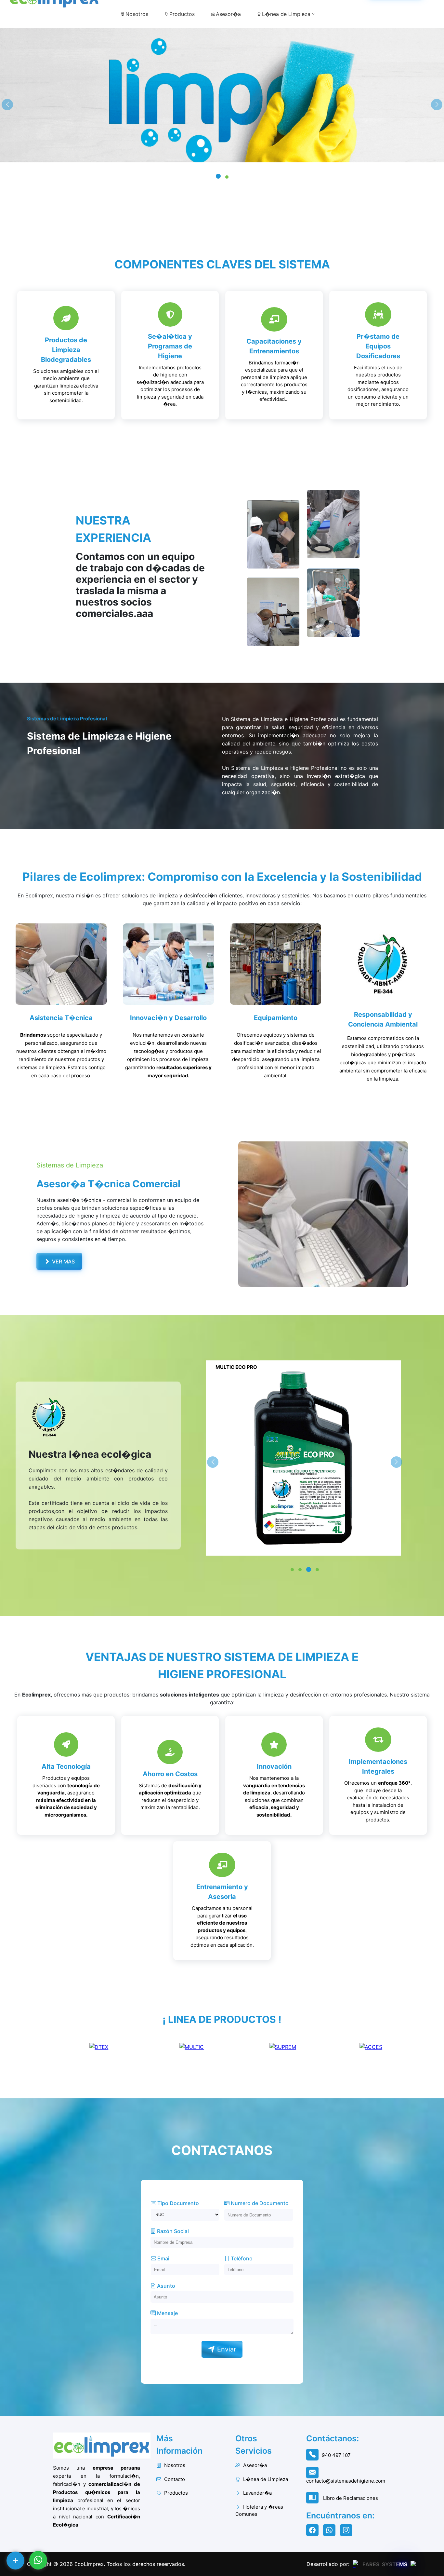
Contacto (174, 2479)
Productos (182, 14)
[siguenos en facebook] (314, 2531)
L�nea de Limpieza (286, 14)
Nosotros (137, 14)
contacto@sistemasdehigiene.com (346, 2481)
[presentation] (7, 105)
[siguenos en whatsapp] (331, 2531)
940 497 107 (336, 2455)
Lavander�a (257, 2493)
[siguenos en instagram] (348, 2531)
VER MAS (63, 1261)
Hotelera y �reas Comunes (259, 2511)
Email (163, 2258)
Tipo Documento (177, 2203)
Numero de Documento (259, 2203)
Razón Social (172, 2231)
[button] (217, 177)
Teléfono (241, 2258)
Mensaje (167, 2313)
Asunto (165, 2286)
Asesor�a (228, 14)
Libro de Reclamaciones (350, 2498)
